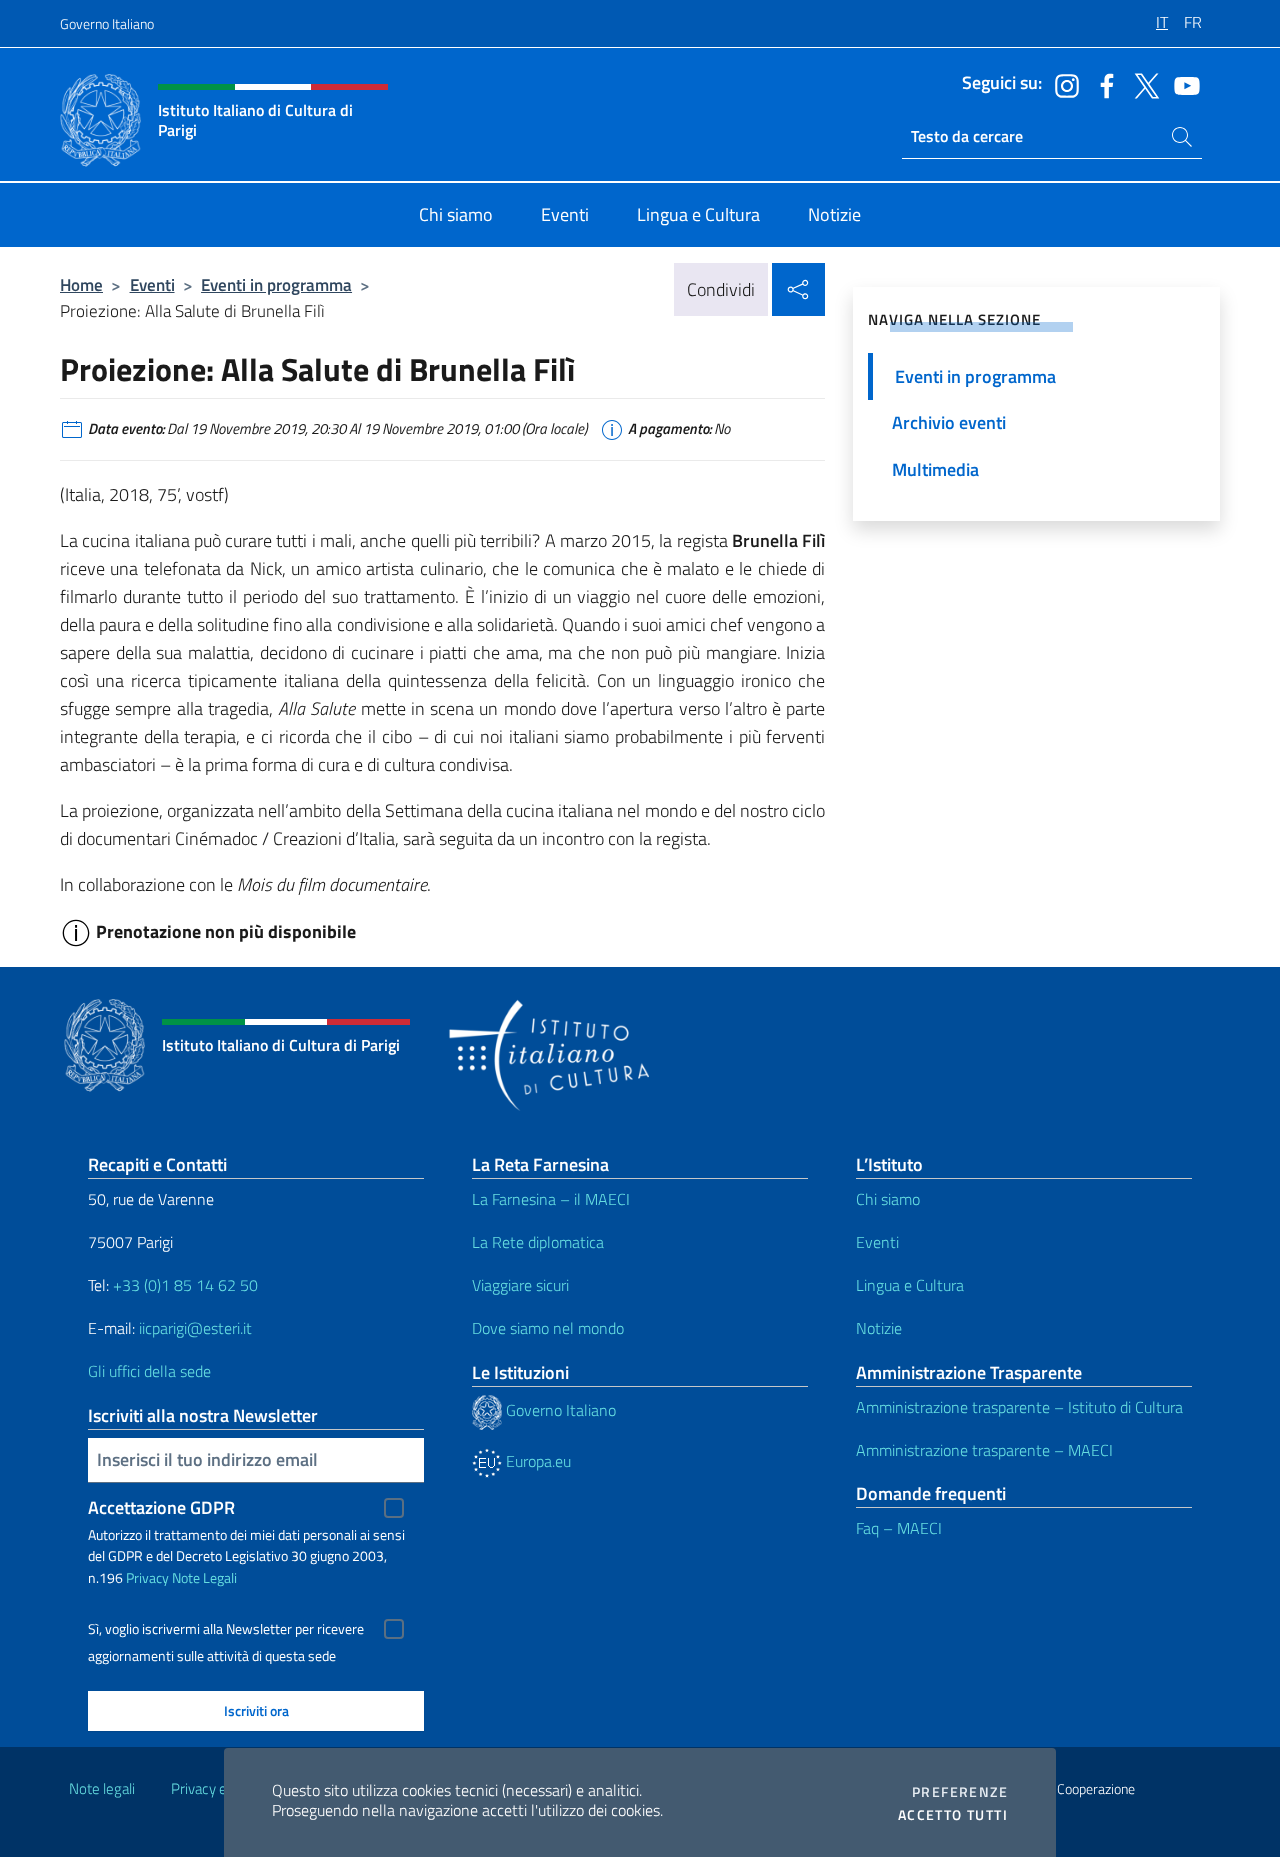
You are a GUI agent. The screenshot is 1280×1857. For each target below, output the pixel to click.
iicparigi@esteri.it (195, 1328)
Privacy (147, 1577)
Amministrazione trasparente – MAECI (984, 1450)
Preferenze (960, 1792)
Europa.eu (536, 1461)
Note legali (102, 1788)
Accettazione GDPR (161, 1507)
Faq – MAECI (899, 1528)
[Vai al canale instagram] (1062, 84)
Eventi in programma (276, 284)
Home (81, 284)
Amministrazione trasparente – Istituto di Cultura (1019, 1407)
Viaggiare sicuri (520, 1285)
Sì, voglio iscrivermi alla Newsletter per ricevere (226, 1629)
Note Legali (204, 1577)
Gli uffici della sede (149, 1371)
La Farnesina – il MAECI (551, 1199)
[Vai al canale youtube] (1182, 84)
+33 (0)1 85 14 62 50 (185, 1285)
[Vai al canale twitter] (1142, 84)
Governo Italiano (107, 23)
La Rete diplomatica (538, 1242)
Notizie (879, 1328)
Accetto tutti (953, 1815)
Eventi (152, 284)
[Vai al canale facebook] (1102, 84)
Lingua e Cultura (910, 1285)
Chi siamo (888, 1199)
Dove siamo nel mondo (548, 1328)
